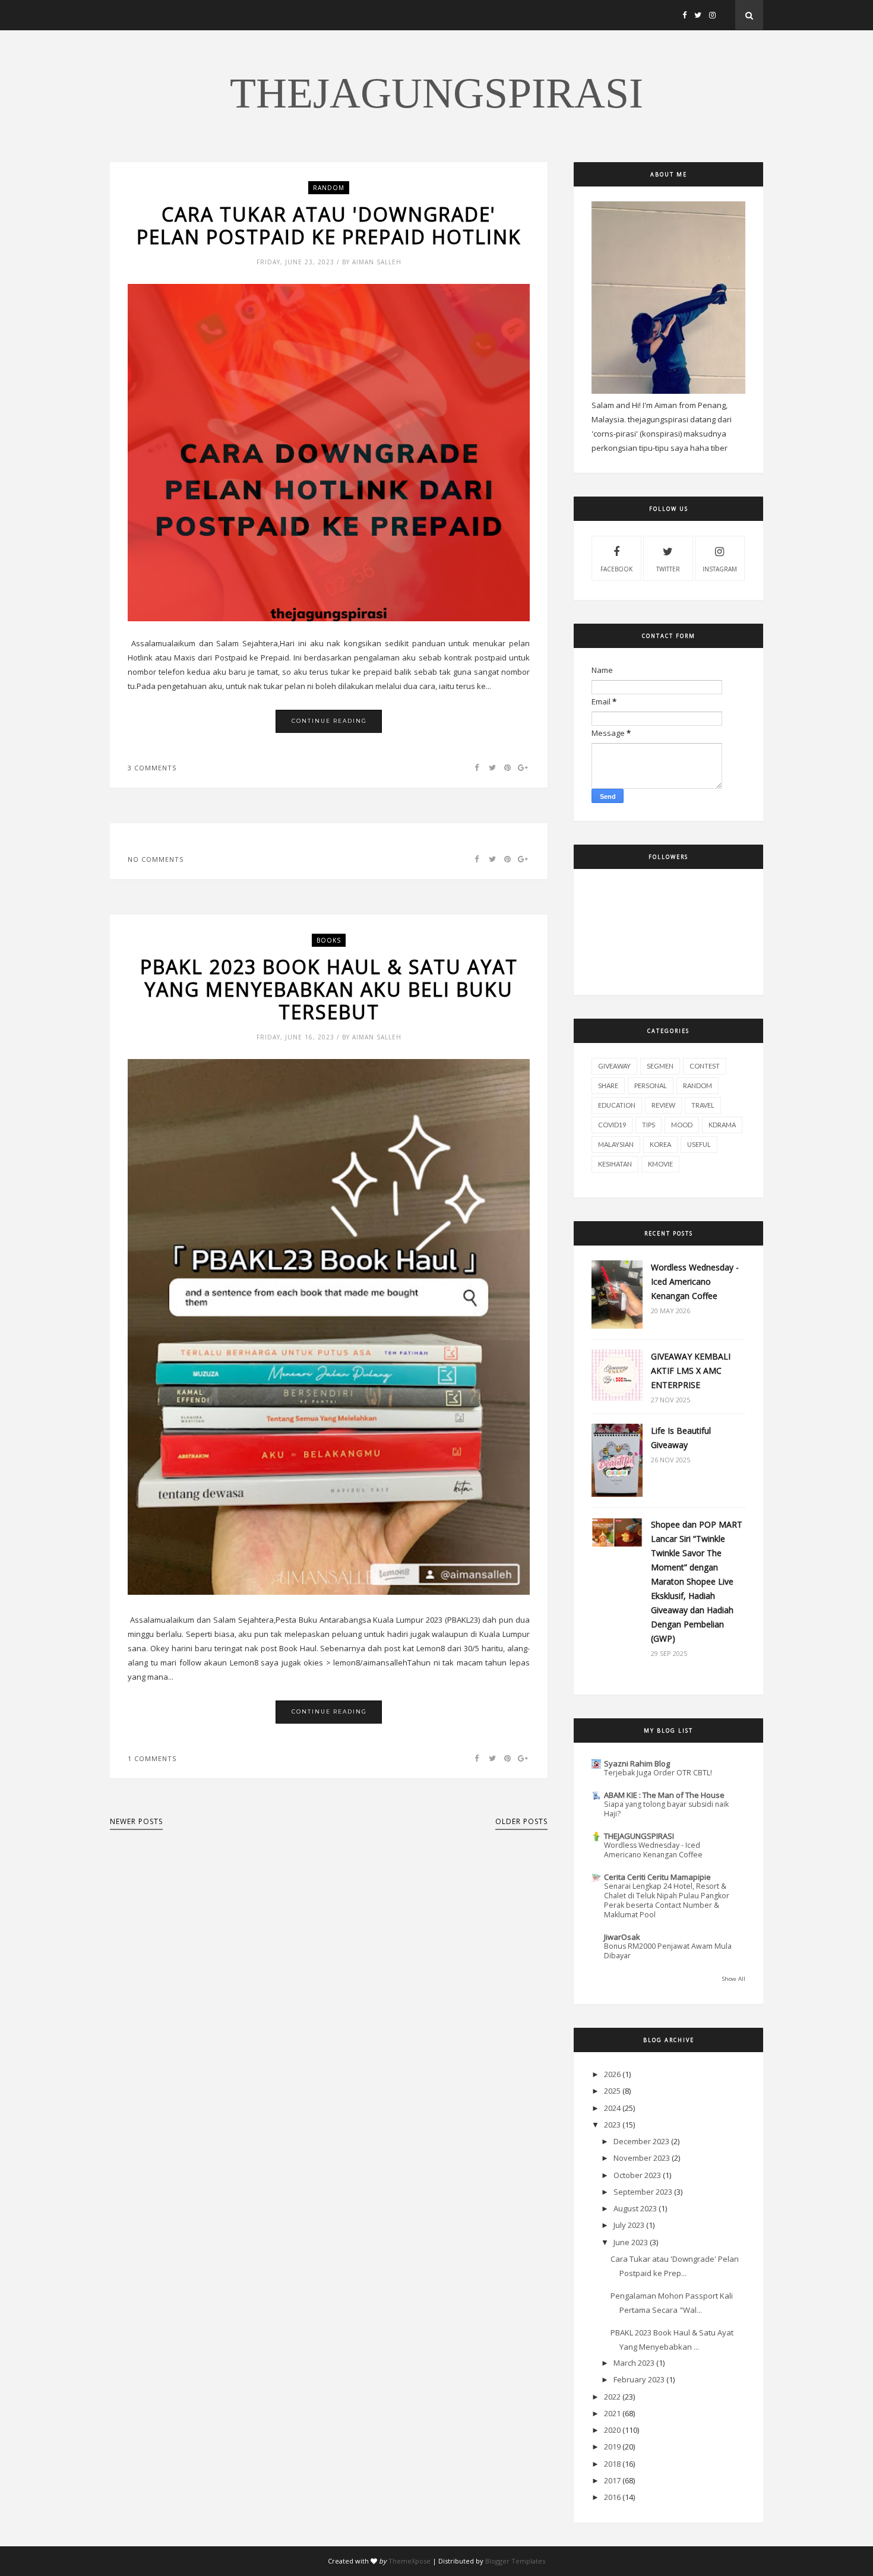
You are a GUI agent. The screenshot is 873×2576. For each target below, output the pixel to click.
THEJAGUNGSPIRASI (436, 93)
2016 (612, 2497)
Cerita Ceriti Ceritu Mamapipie (657, 1877)
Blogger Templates (515, 2561)
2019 (612, 2447)
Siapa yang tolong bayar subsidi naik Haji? (666, 1809)
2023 (612, 2125)
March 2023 (634, 2363)
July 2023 (629, 2225)
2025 (612, 2091)
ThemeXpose (409, 2561)
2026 (612, 2074)
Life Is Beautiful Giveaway (681, 1438)
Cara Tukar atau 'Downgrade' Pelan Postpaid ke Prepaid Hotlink (329, 226)
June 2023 (631, 2242)
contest (705, 1066)
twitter (668, 569)
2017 (612, 2480)
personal (651, 1085)
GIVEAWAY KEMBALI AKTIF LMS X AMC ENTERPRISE (691, 1371)
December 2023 (641, 2141)
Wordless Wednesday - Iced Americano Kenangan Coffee (695, 1281)
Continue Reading (329, 721)
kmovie (660, 1164)
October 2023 (637, 2175)
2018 (612, 2464)
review (663, 1105)
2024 (612, 2108)
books (329, 940)
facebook (616, 569)
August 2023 (635, 2208)
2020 (612, 2430)
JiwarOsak (622, 1937)
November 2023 (642, 2158)
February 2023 (639, 2379)
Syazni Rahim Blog (637, 1763)
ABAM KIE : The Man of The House (664, 1795)
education (617, 1105)
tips (649, 1125)
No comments (156, 859)
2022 (612, 2397)
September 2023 (643, 2192)
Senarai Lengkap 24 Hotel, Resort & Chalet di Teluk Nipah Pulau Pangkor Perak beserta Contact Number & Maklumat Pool (667, 1900)
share (608, 1085)
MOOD (682, 1125)
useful (699, 1144)
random (329, 188)
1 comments (152, 1758)
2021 (612, 2413)
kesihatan (615, 1164)
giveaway (614, 1066)
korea (660, 1144)
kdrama (722, 1125)
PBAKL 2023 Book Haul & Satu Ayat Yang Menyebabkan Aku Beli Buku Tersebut (329, 990)
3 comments (152, 768)
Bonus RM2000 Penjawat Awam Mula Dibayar (668, 1951)
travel (703, 1105)
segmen (660, 1066)
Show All (734, 1979)
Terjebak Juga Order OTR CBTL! (658, 1773)
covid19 (612, 1125)
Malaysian (616, 1144)
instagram (720, 569)
